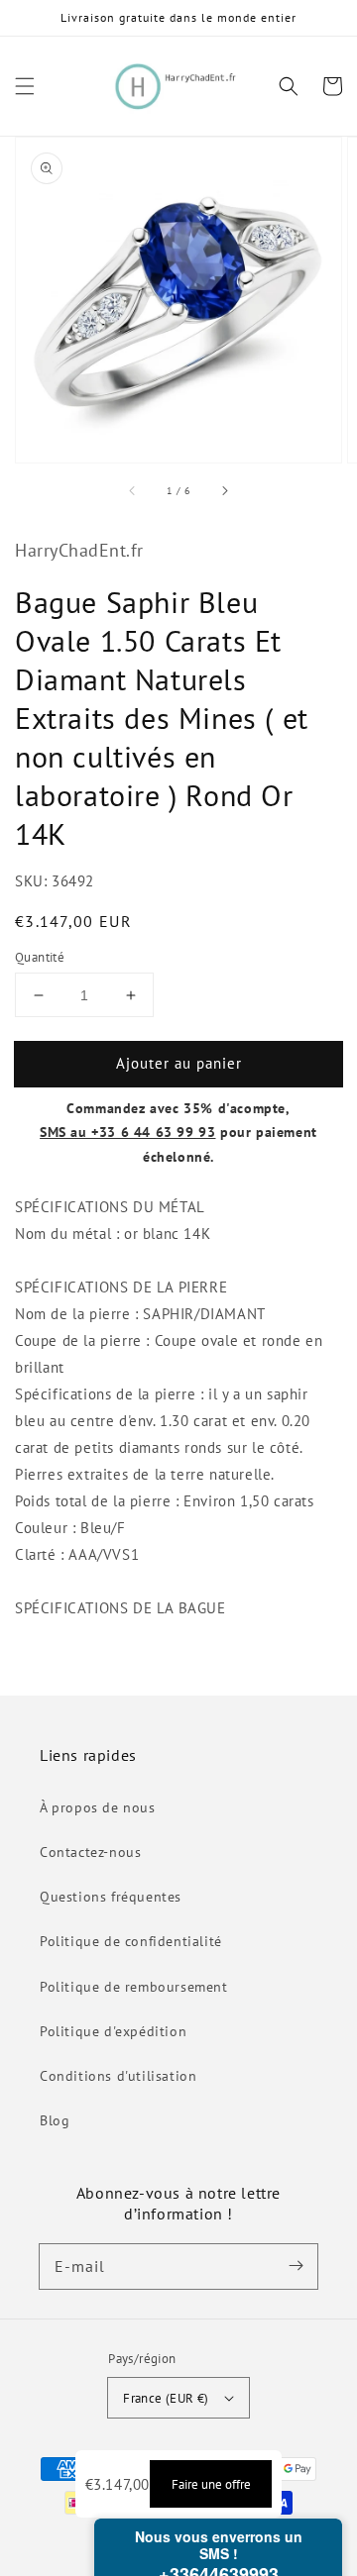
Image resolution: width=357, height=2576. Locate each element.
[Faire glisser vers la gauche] (133, 490)
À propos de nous (98, 1807)
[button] (25, 86)
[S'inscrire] (296, 2266)
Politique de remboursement (134, 1987)
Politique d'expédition (113, 2031)
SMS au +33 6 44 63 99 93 (127, 1132)
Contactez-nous (90, 1852)
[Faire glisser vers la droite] (224, 490)
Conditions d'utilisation (118, 2076)
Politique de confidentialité (131, 1941)
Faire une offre (211, 2484)
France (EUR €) (166, 2398)
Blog (55, 2120)
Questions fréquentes (111, 1897)
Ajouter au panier (179, 1063)
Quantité (40, 957)
